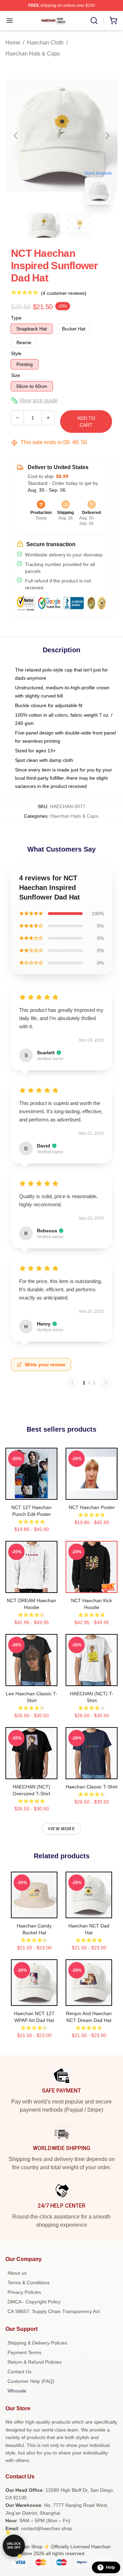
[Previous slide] (16, 136)
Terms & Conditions (29, 2283)
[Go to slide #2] (79, 225)
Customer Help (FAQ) (31, 2381)
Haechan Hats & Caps (33, 54)
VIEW (32, 1493)
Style (16, 353)
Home (13, 43)
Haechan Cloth (45, 43)
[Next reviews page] (106, 1383)
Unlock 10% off (14, 2546)
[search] (94, 21)
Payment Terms (24, 2352)
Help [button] (110, 2567)
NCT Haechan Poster (92, 1507)
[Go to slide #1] (44, 225)
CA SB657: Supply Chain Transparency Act (54, 2311)
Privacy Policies (24, 2292)
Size (16, 375)
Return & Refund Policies (35, 2362)
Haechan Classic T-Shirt (92, 1787)
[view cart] (113, 21)
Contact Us (19, 2372)
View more (61, 1829)
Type (16, 318)
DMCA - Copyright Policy (34, 2302)
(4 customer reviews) (64, 293)
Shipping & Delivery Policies (37, 2343)
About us (17, 2273)
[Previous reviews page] (72, 1383)
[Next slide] (107, 136)
